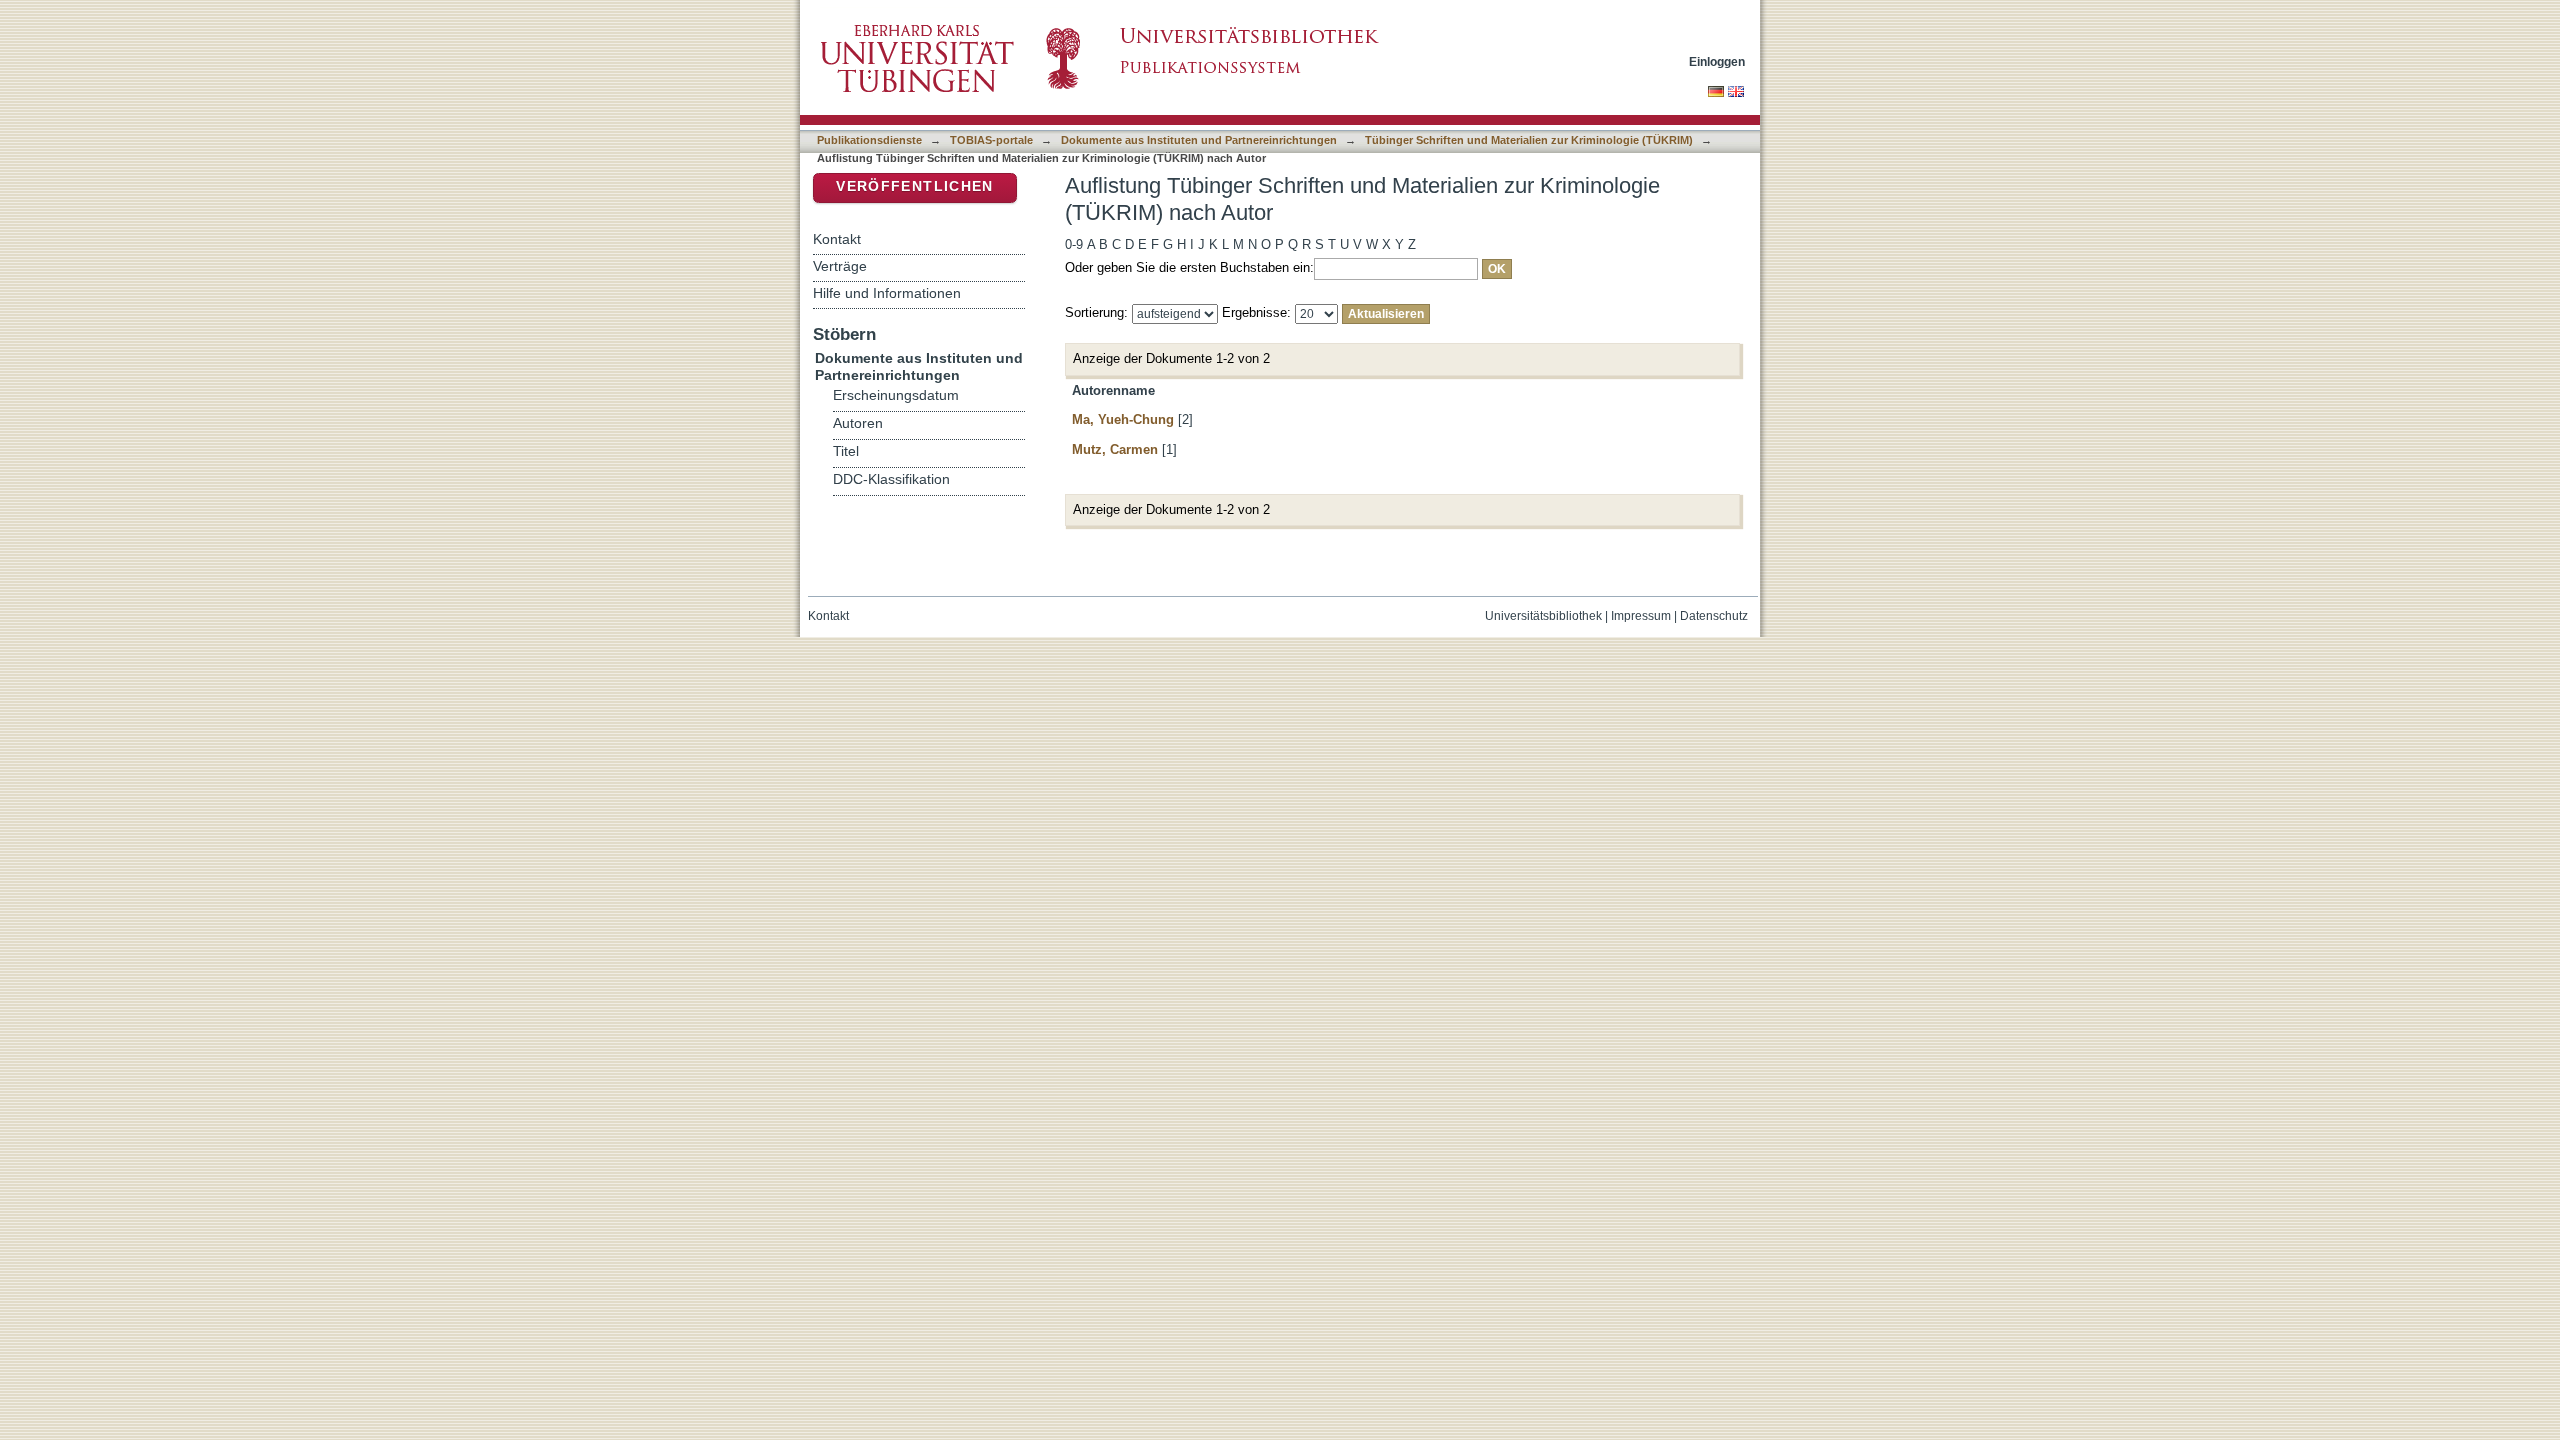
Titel (846, 451)
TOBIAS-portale (991, 140)
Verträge (840, 266)
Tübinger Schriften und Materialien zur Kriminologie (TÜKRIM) (1529, 140)
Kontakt (837, 239)
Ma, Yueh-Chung (1123, 419)
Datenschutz (1714, 616)
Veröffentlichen (914, 186)
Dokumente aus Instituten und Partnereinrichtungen (1199, 140)
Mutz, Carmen (1115, 449)
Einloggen (1717, 61)
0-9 (1074, 244)
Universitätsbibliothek (1543, 616)
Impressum (1641, 616)
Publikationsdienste (869, 140)
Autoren (858, 423)
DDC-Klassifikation (891, 479)
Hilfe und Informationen (887, 293)
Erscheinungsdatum (896, 395)
